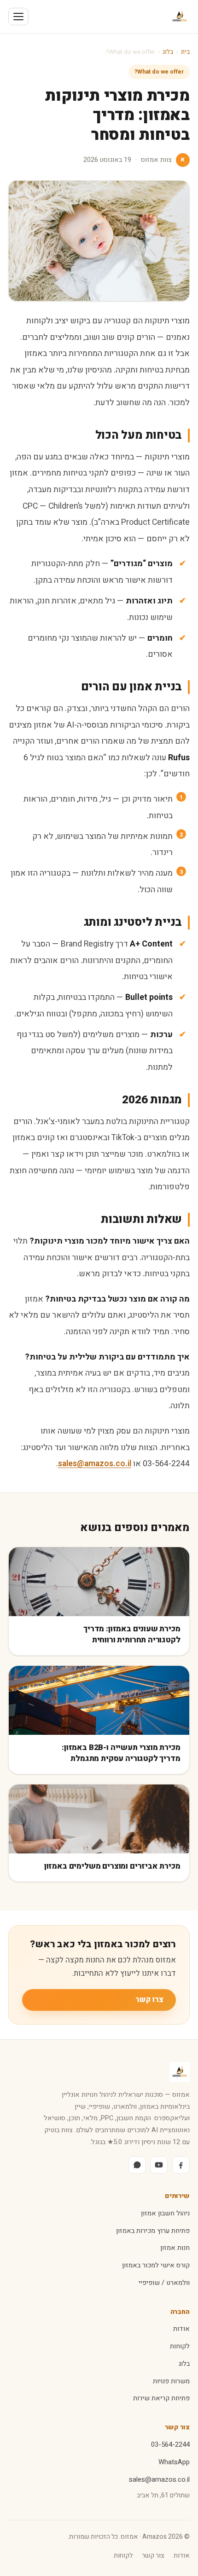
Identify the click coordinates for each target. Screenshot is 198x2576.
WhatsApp (174, 2462)
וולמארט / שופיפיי (164, 2283)
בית (185, 52)
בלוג (168, 52)
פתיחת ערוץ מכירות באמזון (153, 2231)
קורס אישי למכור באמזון (156, 2265)
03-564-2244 (170, 2445)
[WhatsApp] (137, 2165)
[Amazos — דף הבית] (180, 17)
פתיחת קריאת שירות (161, 2398)
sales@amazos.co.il (95, 1463)
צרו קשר (149, 2000)
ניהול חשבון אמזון (165, 2213)
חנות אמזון (175, 2248)
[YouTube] (159, 2165)
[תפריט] (18, 17)
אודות (181, 2329)
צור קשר (153, 2556)
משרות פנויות (171, 2381)
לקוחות (180, 2346)
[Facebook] (181, 2165)
